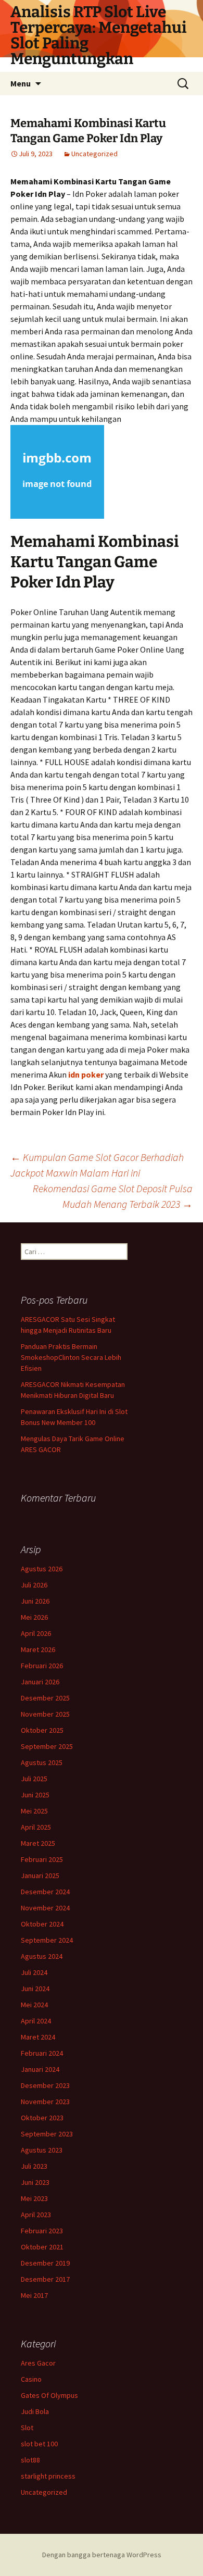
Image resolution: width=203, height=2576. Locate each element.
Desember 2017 (45, 2279)
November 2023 (45, 2102)
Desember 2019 (45, 2263)
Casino (31, 2379)
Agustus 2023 (42, 2150)
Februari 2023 (42, 2231)
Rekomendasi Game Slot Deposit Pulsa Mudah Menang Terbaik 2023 (113, 1196)
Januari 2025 (40, 1875)
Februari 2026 (42, 1666)
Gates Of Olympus (49, 2395)
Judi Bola (35, 2411)
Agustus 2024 (42, 1956)
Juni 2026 (35, 1601)
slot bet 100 (39, 2444)
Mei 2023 (34, 2198)
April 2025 (36, 1827)
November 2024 (45, 1908)
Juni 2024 (35, 1989)
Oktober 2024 (42, 1924)
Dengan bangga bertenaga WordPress (102, 2555)
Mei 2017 (34, 2295)
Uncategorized (94, 154)
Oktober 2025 (42, 1730)
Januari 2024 (40, 2069)
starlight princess (48, 2476)
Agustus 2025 (42, 1762)
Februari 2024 (42, 2053)
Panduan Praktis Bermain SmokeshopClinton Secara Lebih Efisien (71, 1357)
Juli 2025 (34, 1779)
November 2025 (45, 1714)
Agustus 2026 (42, 1569)
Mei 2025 (34, 1811)
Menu (21, 83)
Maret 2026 (38, 1649)
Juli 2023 (34, 2166)
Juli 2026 (34, 1585)
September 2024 (47, 1940)
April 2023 (36, 2215)
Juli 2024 (34, 1972)
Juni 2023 (35, 2182)
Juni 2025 (35, 1795)
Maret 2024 (38, 2037)
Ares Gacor (38, 2363)
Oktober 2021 (42, 2247)
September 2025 (47, 1746)
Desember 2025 (45, 1698)
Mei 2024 (34, 2005)
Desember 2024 (45, 1892)
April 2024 (36, 2021)
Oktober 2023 (42, 2118)
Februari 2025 (42, 1859)
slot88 (30, 2460)
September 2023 (47, 2134)
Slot (27, 2428)
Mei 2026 (34, 1617)
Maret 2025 (38, 1843)
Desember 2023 (45, 2085)
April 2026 (36, 1633)
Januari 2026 (40, 1682)
